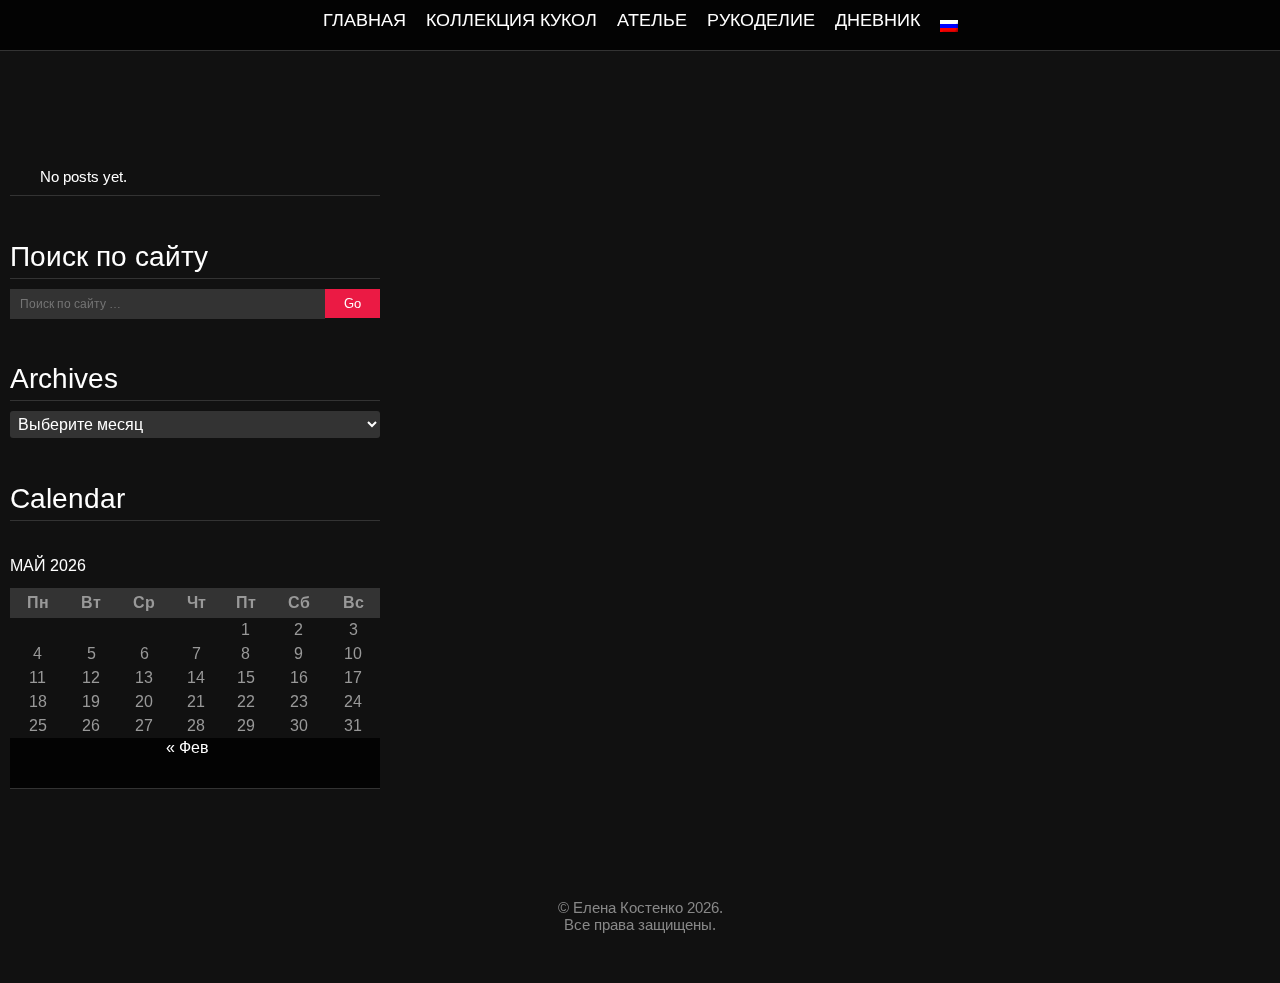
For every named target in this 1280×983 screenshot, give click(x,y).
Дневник (877, 20)
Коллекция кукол (511, 20)
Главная (364, 20)
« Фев (187, 747)
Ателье (652, 20)
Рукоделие (761, 20)
